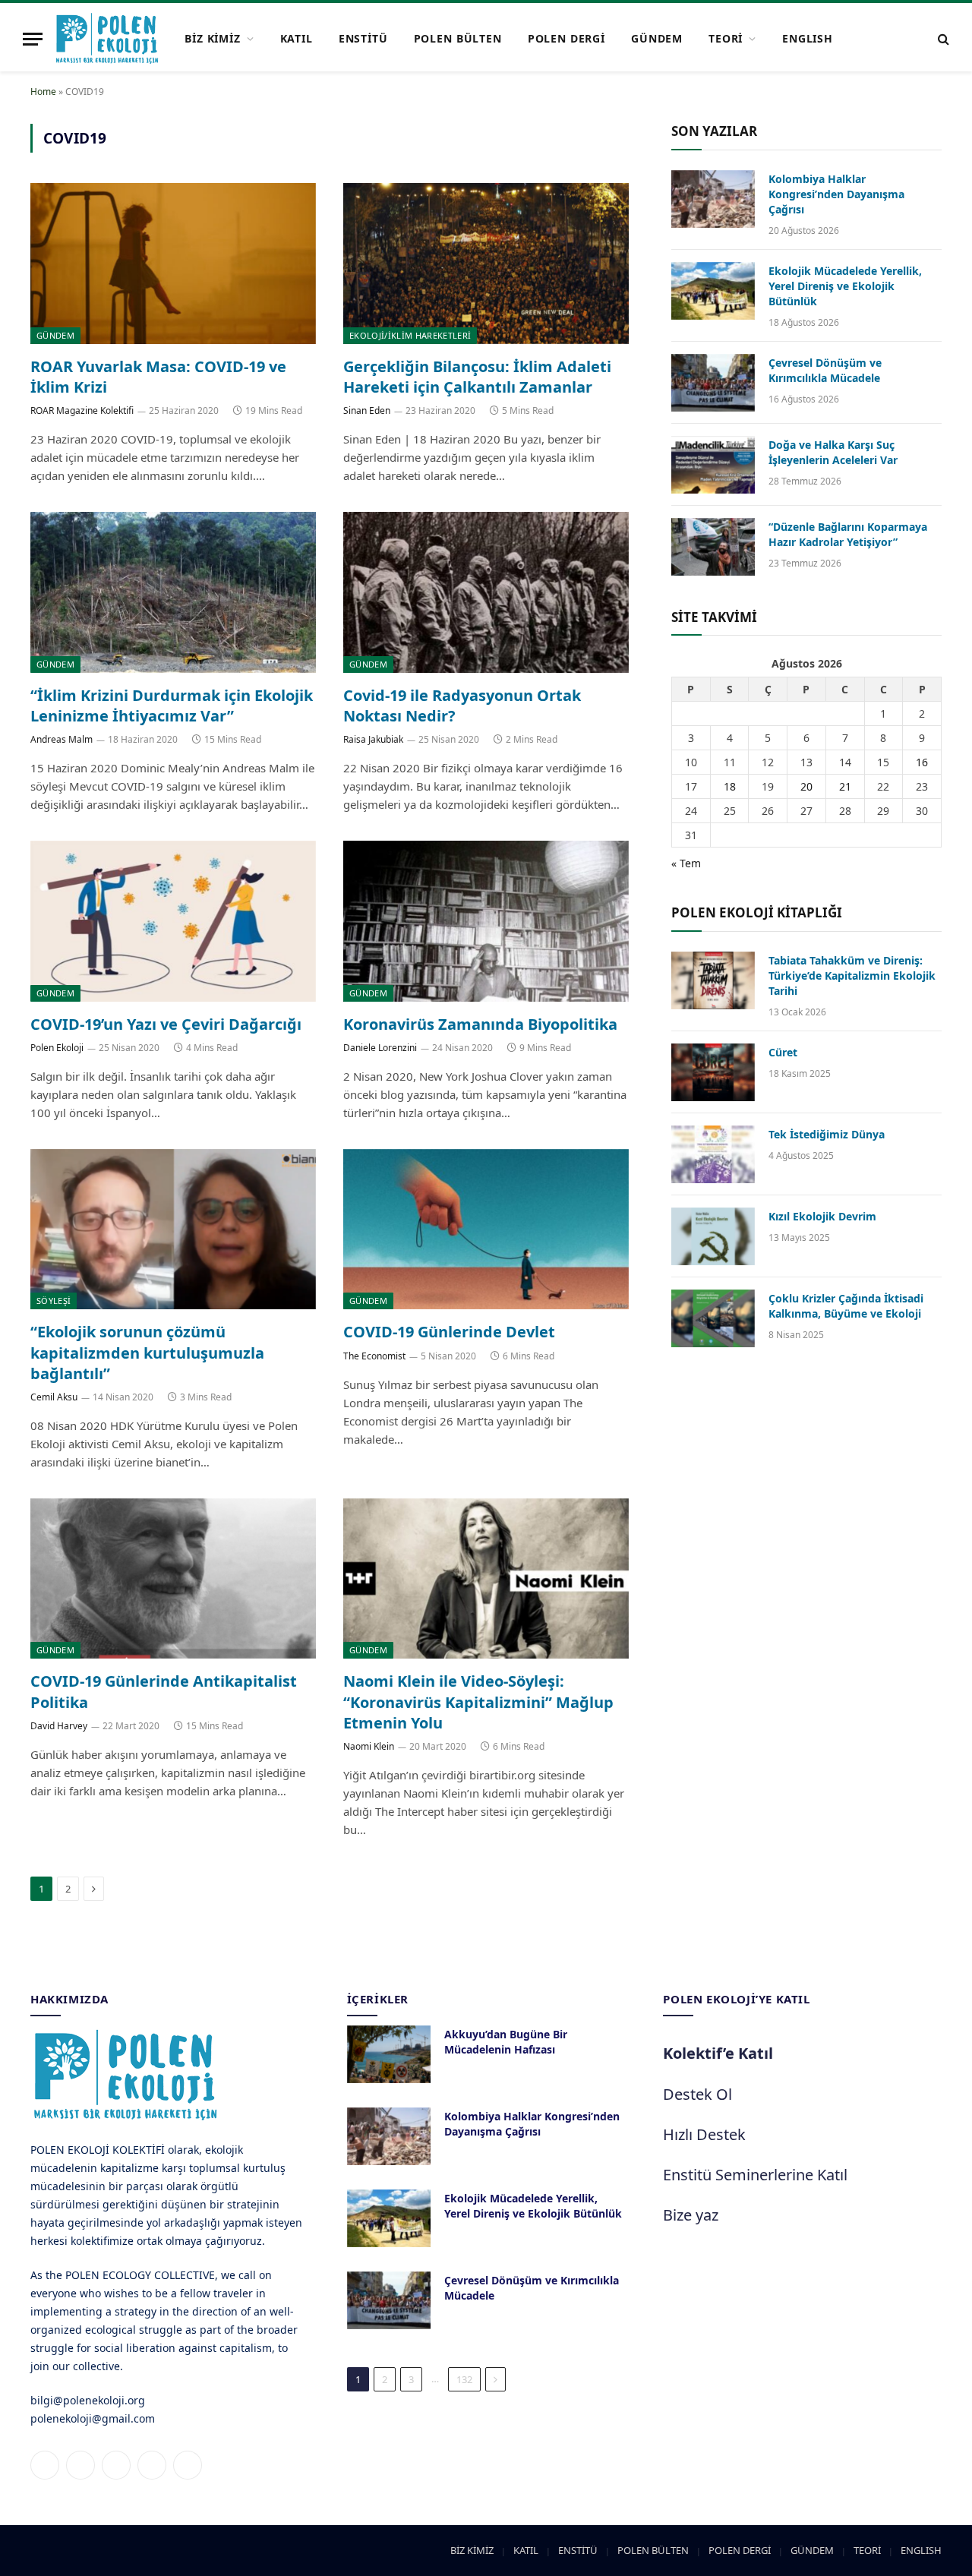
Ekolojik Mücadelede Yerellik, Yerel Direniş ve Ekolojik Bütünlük (845, 286)
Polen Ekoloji (57, 1048)
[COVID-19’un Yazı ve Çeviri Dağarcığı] (173, 921)
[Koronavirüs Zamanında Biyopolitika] (486, 921)
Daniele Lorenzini (380, 1048)
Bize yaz (691, 2215)
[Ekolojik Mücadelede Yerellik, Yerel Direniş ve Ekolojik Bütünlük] (713, 291)
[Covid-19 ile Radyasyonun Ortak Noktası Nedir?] (486, 592)
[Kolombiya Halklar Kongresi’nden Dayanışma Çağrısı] (713, 199)
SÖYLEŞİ (54, 1301)
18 (730, 786)
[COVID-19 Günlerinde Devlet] (486, 1230)
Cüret (783, 1052)
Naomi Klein (369, 1746)
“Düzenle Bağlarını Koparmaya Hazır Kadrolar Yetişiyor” (848, 534)
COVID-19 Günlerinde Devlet (449, 1332)
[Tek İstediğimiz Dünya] (713, 1154)
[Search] (942, 39)
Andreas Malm (62, 739)
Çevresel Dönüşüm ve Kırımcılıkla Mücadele (825, 370)
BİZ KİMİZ (213, 38)
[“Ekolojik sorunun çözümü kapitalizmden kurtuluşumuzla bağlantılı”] (173, 1230)
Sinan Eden (367, 410)
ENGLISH (808, 38)
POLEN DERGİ (566, 38)
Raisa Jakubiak (373, 739)
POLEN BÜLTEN (458, 38)
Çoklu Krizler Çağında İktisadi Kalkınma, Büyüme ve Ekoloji (846, 1306)
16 (922, 762)
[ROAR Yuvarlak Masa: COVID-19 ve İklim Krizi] (173, 264)
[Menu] (33, 39)
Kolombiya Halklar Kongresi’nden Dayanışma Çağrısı (836, 194)
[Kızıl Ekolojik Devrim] (713, 1236)
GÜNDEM (657, 38)
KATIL (297, 38)
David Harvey (59, 1726)
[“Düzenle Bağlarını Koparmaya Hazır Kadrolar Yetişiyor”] (713, 547)
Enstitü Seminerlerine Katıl (755, 2175)
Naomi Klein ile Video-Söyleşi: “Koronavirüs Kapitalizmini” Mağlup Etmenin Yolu (478, 1702)
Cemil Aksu (54, 1397)
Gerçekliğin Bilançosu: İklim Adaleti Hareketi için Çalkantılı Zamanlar (477, 377)
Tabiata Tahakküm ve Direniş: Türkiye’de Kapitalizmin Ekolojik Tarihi (852, 975)
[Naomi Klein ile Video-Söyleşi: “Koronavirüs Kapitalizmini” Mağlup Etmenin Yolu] (486, 1579)
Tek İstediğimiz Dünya (827, 1134)
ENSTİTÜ (363, 38)
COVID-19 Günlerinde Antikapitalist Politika (164, 1691)
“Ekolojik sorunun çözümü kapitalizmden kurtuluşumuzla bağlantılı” (147, 1352)
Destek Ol (697, 2094)
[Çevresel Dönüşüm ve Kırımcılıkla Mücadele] (713, 383)
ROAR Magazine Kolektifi (82, 410)
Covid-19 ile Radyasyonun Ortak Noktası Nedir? (462, 706)
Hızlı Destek (704, 2134)
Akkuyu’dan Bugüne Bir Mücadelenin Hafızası (506, 2042)
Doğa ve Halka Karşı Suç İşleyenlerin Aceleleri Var (833, 452)
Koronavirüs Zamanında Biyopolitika (480, 1024)
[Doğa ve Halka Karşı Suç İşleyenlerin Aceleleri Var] (713, 465)
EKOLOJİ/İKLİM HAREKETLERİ (410, 335)
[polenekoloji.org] (107, 39)
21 (845, 786)
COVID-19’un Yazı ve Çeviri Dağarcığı (166, 1024)
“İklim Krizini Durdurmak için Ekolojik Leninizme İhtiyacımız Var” (172, 706)
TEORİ (726, 38)
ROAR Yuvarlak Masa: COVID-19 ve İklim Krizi (158, 377)
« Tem (686, 863)
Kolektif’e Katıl (718, 2053)
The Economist (374, 1356)
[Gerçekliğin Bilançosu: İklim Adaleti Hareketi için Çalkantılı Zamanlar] (486, 264)
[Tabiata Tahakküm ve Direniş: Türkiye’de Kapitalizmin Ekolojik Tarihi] (713, 980)
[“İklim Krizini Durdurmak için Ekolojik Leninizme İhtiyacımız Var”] (173, 592)
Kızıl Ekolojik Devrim (822, 1216)
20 (806, 786)
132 (464, 2379)
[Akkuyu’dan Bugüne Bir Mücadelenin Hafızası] (389, 2054)
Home (43, 92)
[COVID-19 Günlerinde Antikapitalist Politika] (173, 1579)
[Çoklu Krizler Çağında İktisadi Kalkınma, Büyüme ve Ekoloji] (713, 1318)
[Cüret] (713, 1072)
